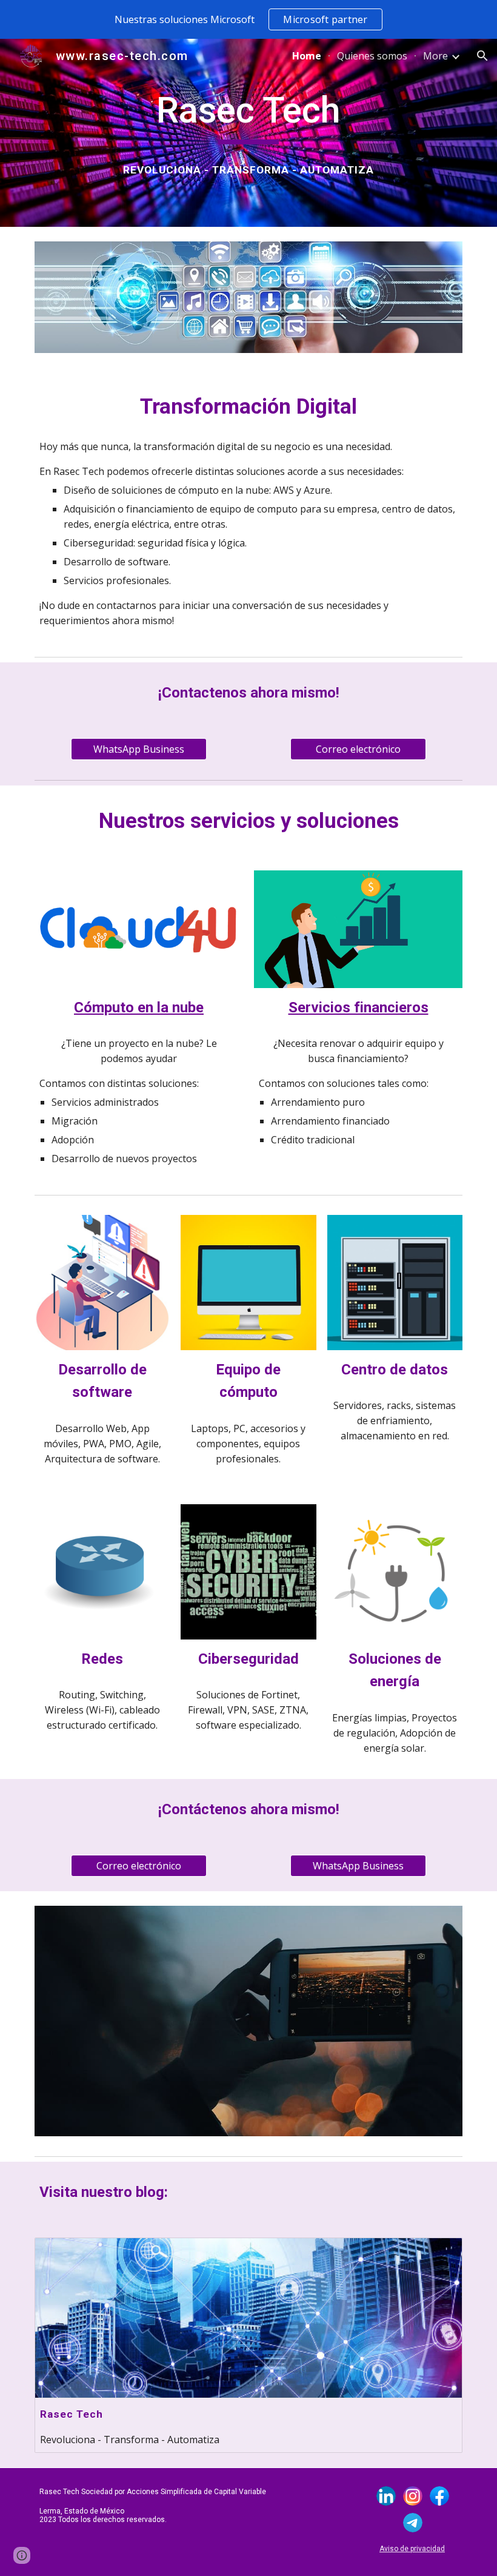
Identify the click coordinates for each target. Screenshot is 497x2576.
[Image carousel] (248, 2021)
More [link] (435, 56)
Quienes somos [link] (372, 56)
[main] (249, 116)
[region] (248, 19)
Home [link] (307, 56)
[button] (482, 56)
